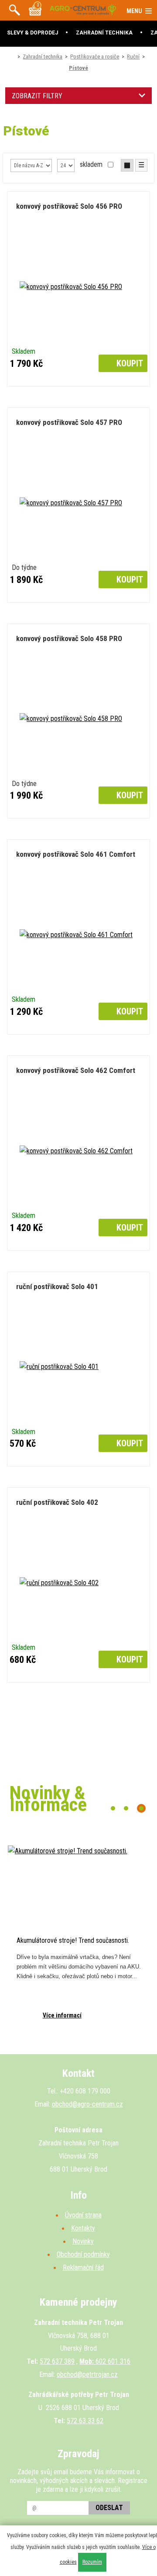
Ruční (133, 57)
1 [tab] (113, 1808)
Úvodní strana (83, 2215)
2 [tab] (126, 1808)
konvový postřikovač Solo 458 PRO (69, 638)
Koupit (129, 363)
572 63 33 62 (85, 2421)
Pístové (78, 68)
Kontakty (83, 2228)
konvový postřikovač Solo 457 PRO (69, 422)
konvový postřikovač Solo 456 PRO (69, 206)
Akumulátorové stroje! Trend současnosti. (73, 1940)
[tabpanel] (78, 1941)
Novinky (83, 2241)
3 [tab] (141, 1808)
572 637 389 (57, 2361)
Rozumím (92, 2562)
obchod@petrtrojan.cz (87, 2374)
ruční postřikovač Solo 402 (57, 1502)
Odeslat (109, 2508)
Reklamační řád (83, 2267)
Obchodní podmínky (83, 2254)
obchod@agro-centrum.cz (87, 2104)
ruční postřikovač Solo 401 (57, 1286)
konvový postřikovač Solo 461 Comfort (76, 854)
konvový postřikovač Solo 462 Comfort (76, 1070)
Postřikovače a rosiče (95, 57)
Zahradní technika (43, 57)
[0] (35, 13)
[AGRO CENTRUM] (83, 13)
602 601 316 (105, 2361)
